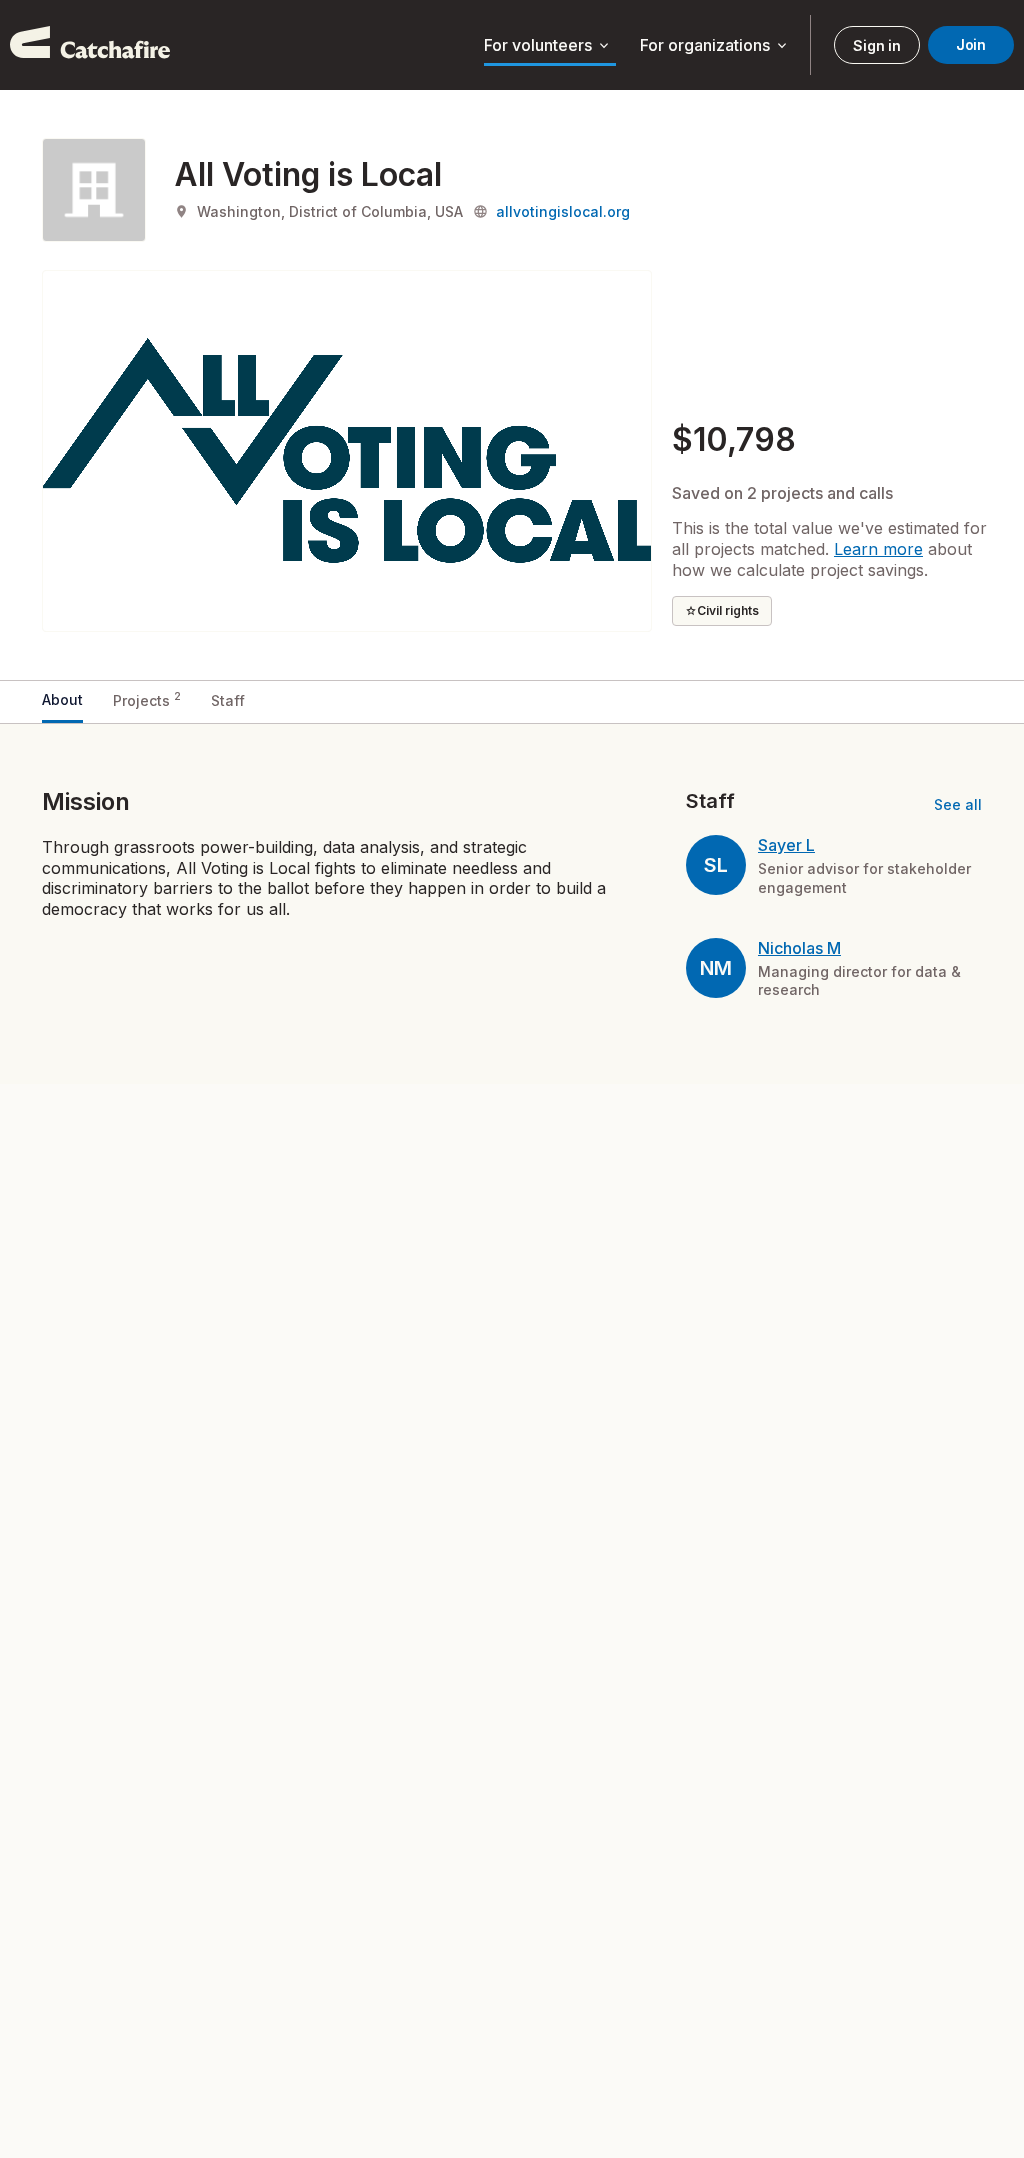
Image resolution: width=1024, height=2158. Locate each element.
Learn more (878, 549)
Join (971, 44)
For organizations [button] (715, 46)
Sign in (876, 45)
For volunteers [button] (548, 46)
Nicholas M (799, 948)
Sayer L (786, 845)
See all (958, 804)
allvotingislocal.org (563, 211)
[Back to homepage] (90, 45)
